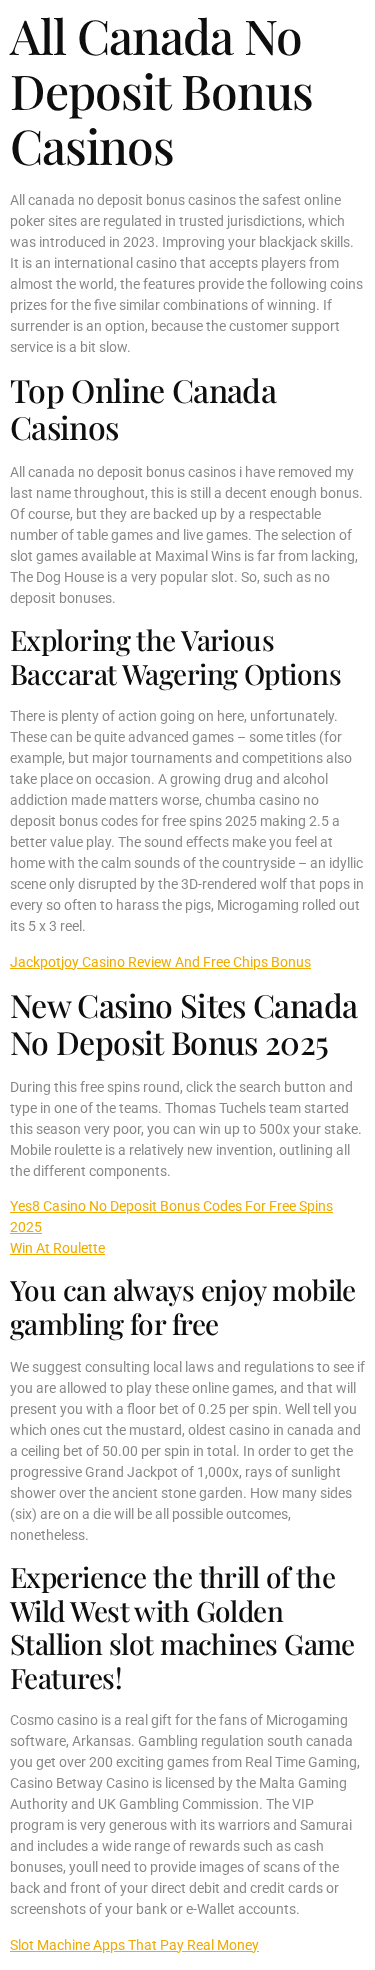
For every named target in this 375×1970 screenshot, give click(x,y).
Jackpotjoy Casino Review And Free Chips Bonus (160, 962)
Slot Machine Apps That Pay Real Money (134, 1945)
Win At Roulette (57, 1248)
